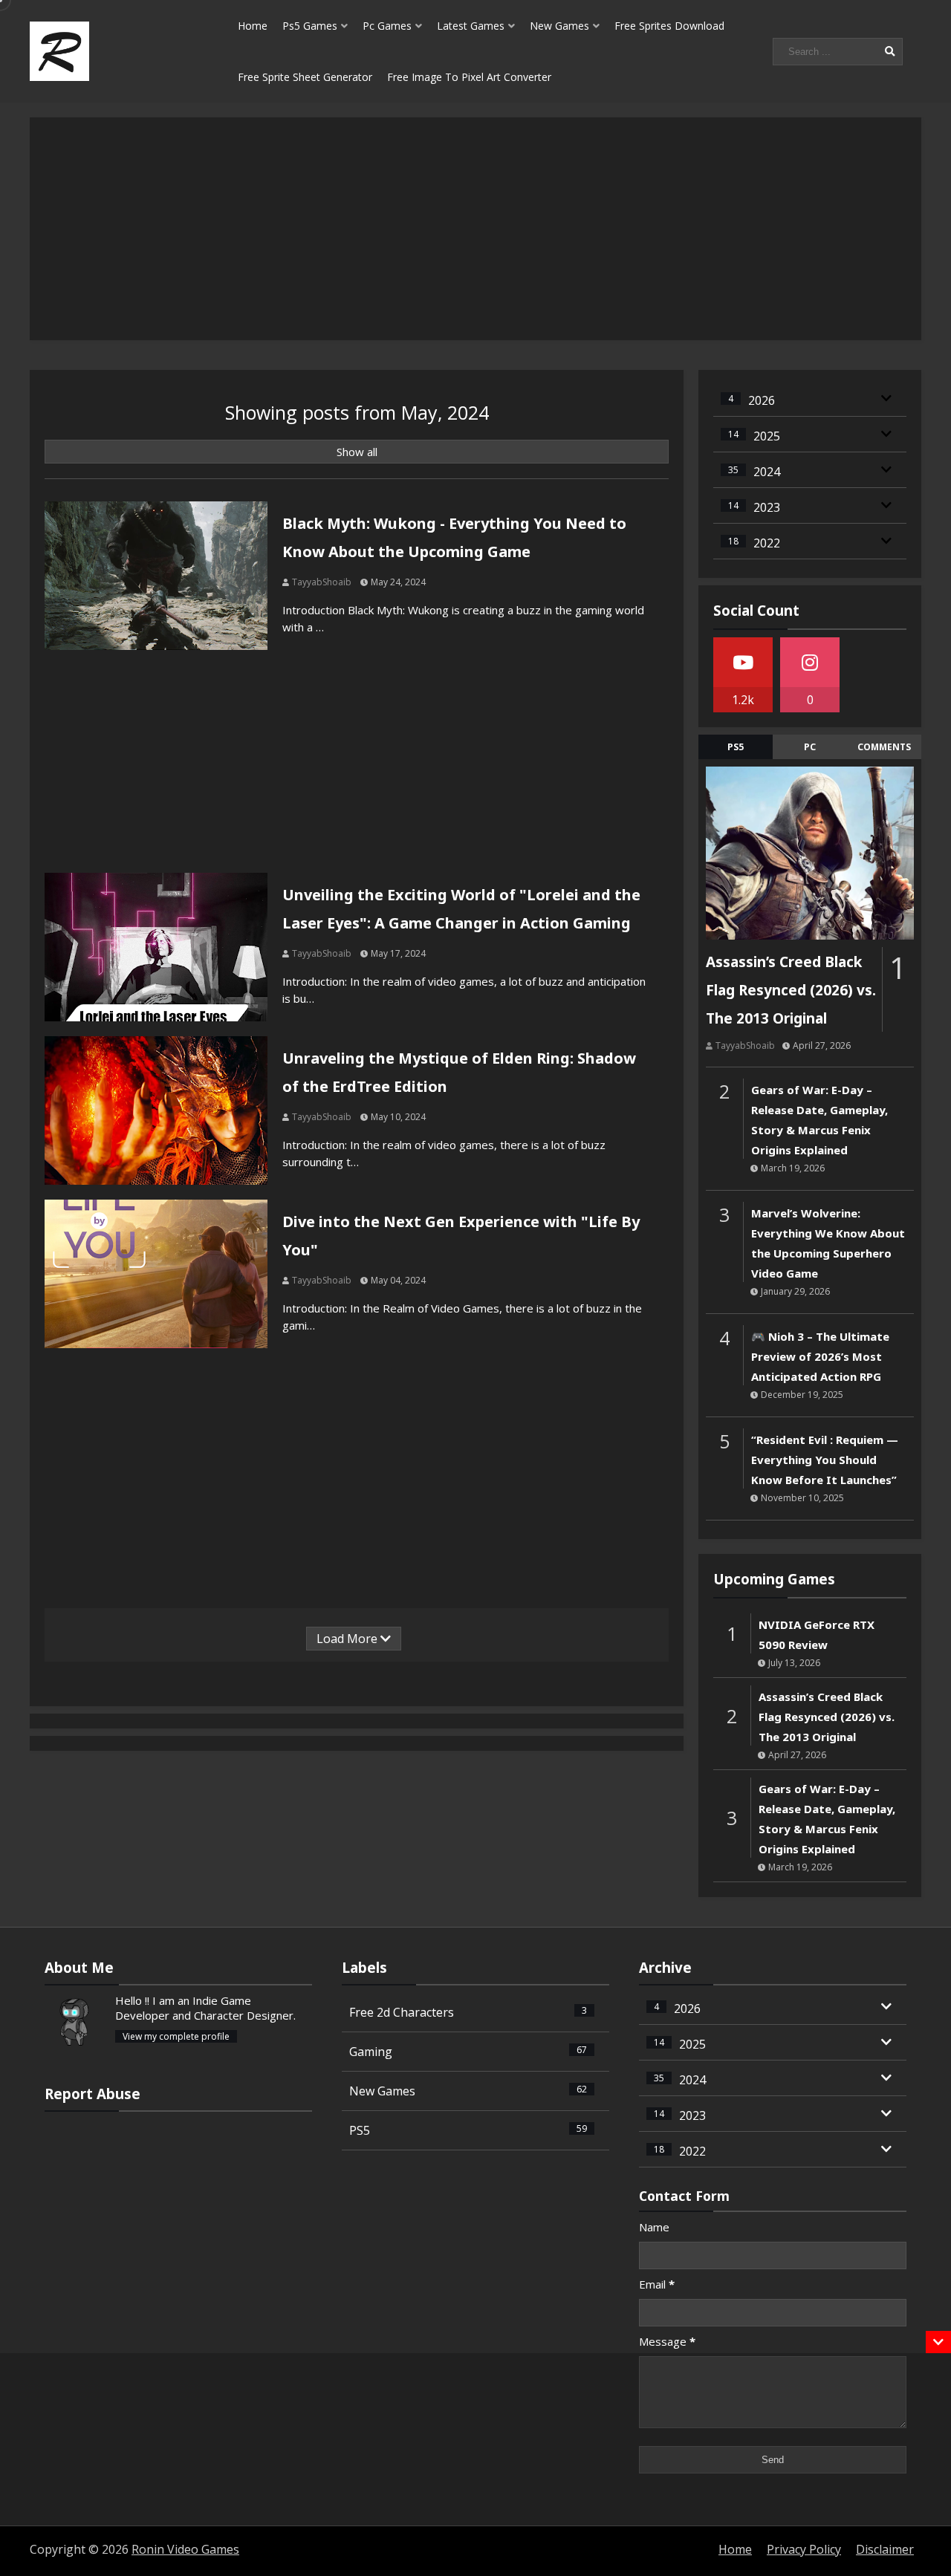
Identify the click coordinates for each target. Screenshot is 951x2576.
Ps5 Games (310, 26)
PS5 (468, 2130)
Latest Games (471, 26)
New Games (559, 26)
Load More (348, 1639)
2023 (767, 507)
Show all (357, 452)
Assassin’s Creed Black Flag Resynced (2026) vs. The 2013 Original (791, 990)
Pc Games (387, 26)
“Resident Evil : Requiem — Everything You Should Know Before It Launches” (825, 1460)
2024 (767, 472)
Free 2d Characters (468, 2012)
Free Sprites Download (669, 26)
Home (253, 26)
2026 (762, 400)
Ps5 (736, 747)
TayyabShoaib (322, 582)
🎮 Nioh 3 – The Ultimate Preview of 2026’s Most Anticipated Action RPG (820, 1356)
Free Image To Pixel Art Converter (469, 77)
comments (884, 747)
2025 (767, 436)
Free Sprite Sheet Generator (305, 77)
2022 (767, 543)
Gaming (468, 2052)
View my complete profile (176, 2036)
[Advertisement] (475, 2465)
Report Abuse (92, 2094)
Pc (810, 747)
